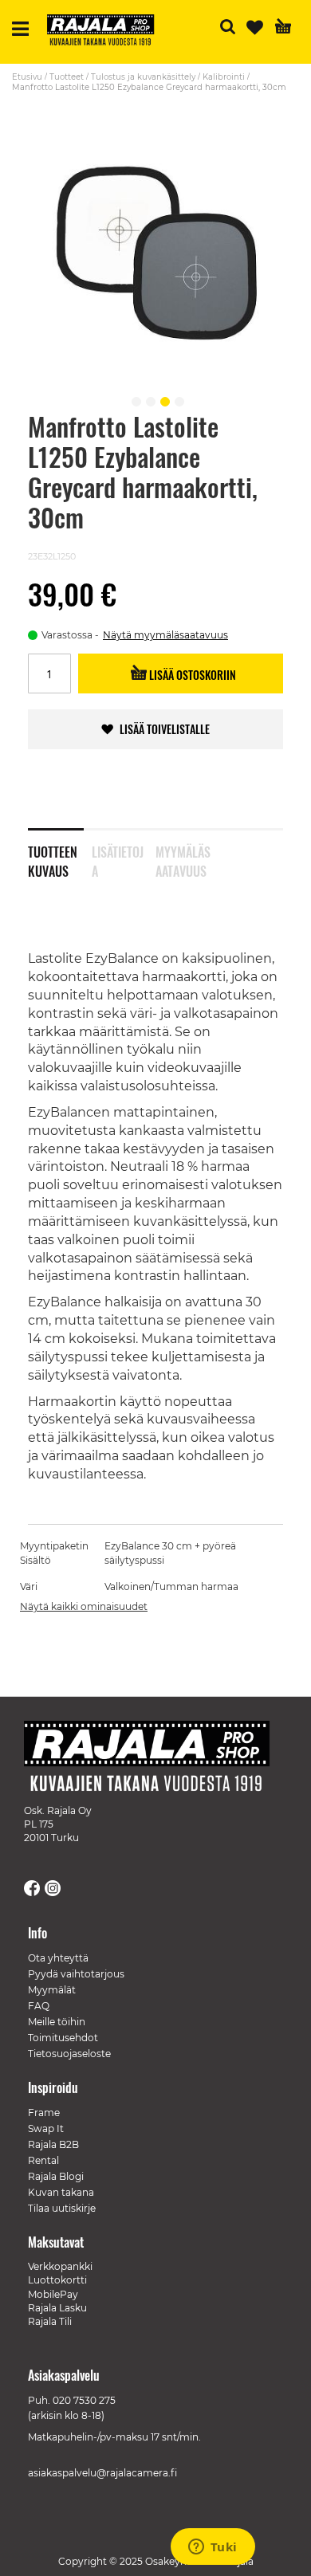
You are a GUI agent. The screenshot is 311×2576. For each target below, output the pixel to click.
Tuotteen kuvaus (53, 858)
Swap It (46, 2128)
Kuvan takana (61, 2192)
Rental (43, 2160)
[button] (134, 399)
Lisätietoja (118, 858)
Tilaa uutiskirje (62, 2208)
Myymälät (52, 1990)
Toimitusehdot (63, 2038)
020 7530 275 (84, 2400)
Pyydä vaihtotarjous (76, 1974)
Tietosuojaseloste (69, 2054)
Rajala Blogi (56, 2176)
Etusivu (27, 77)
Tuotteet (67, 77)
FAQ (39, 2006)
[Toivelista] (255, 27)
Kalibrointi (224, 77)
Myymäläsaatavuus (183, 858)
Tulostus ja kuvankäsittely (143, 77)
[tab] (60, 851)
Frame (44, 2113)
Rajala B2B (53, 2144)
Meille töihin (57, 2022)
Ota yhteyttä (58, 1958)
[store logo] (107, 32)
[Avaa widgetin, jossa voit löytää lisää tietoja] (213, 2548)
